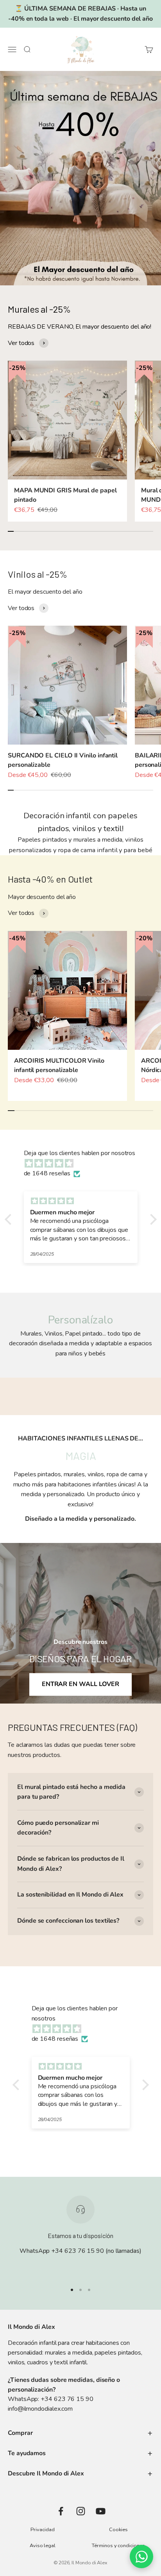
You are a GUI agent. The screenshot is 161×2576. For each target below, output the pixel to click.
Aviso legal (43, 2546)
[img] (85, 1164)
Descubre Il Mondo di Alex (46, 2473)
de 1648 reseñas (47, 1173)
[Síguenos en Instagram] (81, 2511)
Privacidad (42, 2530)
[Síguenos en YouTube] (101, 2511)
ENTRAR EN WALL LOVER (80, 1684)
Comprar (20, 2433)
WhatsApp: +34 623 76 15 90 (51, 2399)
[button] (10, 1219)
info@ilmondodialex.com (40, 2409)
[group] (80, 178)
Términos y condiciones (118, 2546)
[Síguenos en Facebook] (61, 2511)
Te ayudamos (27, 2453)
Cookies (118, 2530)
